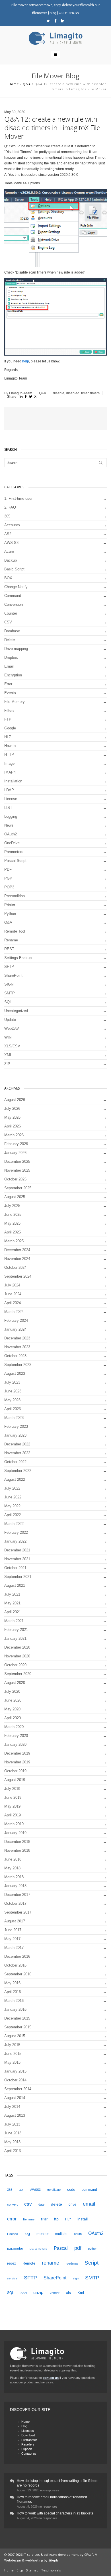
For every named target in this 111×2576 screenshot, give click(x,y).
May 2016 (12, 1983)
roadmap (72, 2263)
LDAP (9, 790)
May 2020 (12, 1709)
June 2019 (13, 1797)
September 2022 (18, 1471)
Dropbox (11, 657)
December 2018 (17, 1842)
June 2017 (13, 1930)
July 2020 (12, 1691)
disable (59, 393)
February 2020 (16, 1736)
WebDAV (12, 1028)
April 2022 (13, 1515)
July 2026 (12, 1108)
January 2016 (15, 2009)
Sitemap (32, 2570)
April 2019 (13, 1815)
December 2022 (17, 1444)
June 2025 (13, 1214)
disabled (73, 393)
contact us (51, 2378)
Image (9, 763)
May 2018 (12, 1868)
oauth (78, 2234)
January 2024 (15, 1329)
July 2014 (12, 2107)
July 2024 (12, 1285)
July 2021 (12, 1594)
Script (92, 2263)
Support (27, 2449)
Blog (53, 13)
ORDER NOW (69, 13)
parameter (15, 2249)
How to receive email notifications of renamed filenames (52, 2499)
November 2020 (17, 1656)
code (71, 2190)
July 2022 (12, 1488)
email (89, 2204)
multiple (61, 2234)
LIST (8, 808)
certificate (54, 2190)
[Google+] (36, 397)
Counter (11, 613)
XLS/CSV (12, 1046)
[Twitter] (48, 21)
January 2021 (15, 1638)
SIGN (9, 984)
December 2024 (17, 1250)
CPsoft (89, 2554)
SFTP (9, 967)
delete (56, 2204)
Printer (10, 905)
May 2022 (12, 1506)
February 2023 (16, 1426)
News (9, 825)
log (27, 2234)
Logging (11, 816)
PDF (8, 869)
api (21, 2190)
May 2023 (12, 1400)
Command (13, 596)
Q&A (27, 84)
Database (12, 631)
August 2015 (15, 2036)
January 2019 (15, 1833)
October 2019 (15, 1771)
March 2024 (14, 1312)
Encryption (13, 675)
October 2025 (15, 1179)
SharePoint (13, 975)
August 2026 (15, 1100)
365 (7, 516)
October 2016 (15, 1965)
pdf (78, 2248)
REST (9, 949)
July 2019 (12, 1789)
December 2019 (17, 1753)
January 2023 (15, 1435)
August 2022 (15, 1479)
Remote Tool (15, 931)
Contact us (29, 2453)
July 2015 (12, 2045)
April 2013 (13, 2151)
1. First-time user (18, 498)
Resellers (28, 2444)
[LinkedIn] (63, 21)
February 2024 (16, 1320)
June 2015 (13, 2054)
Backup (11, 560)
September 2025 (18, 1188)
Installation (13, 781)
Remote (29, 2263)
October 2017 (15, 1903)
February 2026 (16, 1144)
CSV (8, 622)
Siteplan (55, 2560)
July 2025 (12, 1206)
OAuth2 (11, 834)
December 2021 (17, 1550)
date (41, 2204)
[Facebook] (56, 21)
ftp (56, 2219)
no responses (50, 2490)
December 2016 (17, 1956)
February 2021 (16, 1630)
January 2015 (15, 2071)
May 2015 (12, 2062)
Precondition (15, 896)
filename (29, 2219)
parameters (38, 2249)
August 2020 (15, 1683)
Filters (9, 710)
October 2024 (15, 1267)
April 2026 (13, 1126)
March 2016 (14, 2001)
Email (9, 666)
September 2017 (18, 1912)
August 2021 (15, 1585)
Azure (9, 551)
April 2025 (13, 1232)
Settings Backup (18, 958)
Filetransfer (29, 2440)
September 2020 (18, 1674)
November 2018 (17, 1850)
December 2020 (17, 1647)
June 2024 (13, 1294)
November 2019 (17, 1762)
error (12, 2219)
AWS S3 (11, 543)
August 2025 (15, 1197)
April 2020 (13, 1718)
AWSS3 (35, 2190)
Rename (11, 940)
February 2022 (16, 1532)
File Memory (15, 702)
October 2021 (15, 1568)
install (83, 2219)
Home (14, 84)
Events (10, 693)
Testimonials (51, 2570)
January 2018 (15, 1886)
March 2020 (14, 1727)
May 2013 (12, 2142)
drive (72, 2204)
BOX (8, 578)
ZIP (7, 1064)
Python (10, 914)
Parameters (14, 852)
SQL (8, 1002)
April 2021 (13, 1612)
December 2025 (17, 1161)
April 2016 (13, 1992)
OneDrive (12, 843)
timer (85, 393)
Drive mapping (16, 649)
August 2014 (15, 2098)
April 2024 (13, 1303)
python (93, 2249)
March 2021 (14, 1621)
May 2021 (12, 1603)
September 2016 (18, 1974)
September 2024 (18, 1276)
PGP (8, 878)
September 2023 (18, 1365)
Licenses (28, 2431)
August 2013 (15, 2115)
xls (68, 2293)
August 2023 (15, 1373)
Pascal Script (15, 861)
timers (95, 393)
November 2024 (17, 1259)
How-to (10, 746)
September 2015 (18, 2027)
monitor (43, 2234)
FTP (8, 719)
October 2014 (15, 2080)
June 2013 (13, 2133)
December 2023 (17, 1338)
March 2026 (14, 1135)
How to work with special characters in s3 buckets (55, 2513)
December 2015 (17, 2018)
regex (12, 2263)
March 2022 (14, 1524)
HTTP (9, 755)
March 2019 (14, 1824)
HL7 (8, 737)
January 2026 (15, 1153)
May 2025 (12, 1223)
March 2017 (14, 1948)
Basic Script (14, 569)
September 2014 (18, 2089)
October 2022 (15, 1462)
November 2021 (17, 1559)
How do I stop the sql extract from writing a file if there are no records (58, 2483)
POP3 (9, 887)
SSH (24, 2293)
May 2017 (12, 1939)
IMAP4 (10, 772)
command (89, 2190)
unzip (38, 2293)
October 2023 (15, 1356)
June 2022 (13, 1497)
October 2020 (15, 1665)
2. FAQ (10, 507)
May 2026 (12, 1117)
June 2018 (13, 1859)
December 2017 (17, 1895)
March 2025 (14, 1241)
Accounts (12, 525)
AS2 (8, 534)
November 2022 (17, 1453)
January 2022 (15, 1541)
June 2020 (13, 1700)
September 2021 (18, 1577)
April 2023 (13, 1409)
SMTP (10, 993)
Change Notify (16, 587)
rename (51, 2263)
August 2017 (15, 1921)
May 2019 (12, 1806)
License (11, 799)
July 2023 (12, 1382)
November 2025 (17, 1170)
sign (76, 2278)
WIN (8, 1037)
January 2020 (15, 1744)
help (26, 361)
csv (28, 2204)
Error (8, 684)
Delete (10, 640)
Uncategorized (16, 1011)
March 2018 (14, 1877)
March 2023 (14, 1418)
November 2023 (17, 1347)
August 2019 (15, 1780)
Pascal (61, 2248)
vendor (55, 2293)
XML (8, 1055)
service (12, 2278)
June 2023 (13, 1391)
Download (28, 2435)
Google (10, 728)
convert (12, 2204)
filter (44, 2219)
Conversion (14, 604)
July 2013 (12, 2124)
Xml (81, 2293)
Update (10, 1020)
